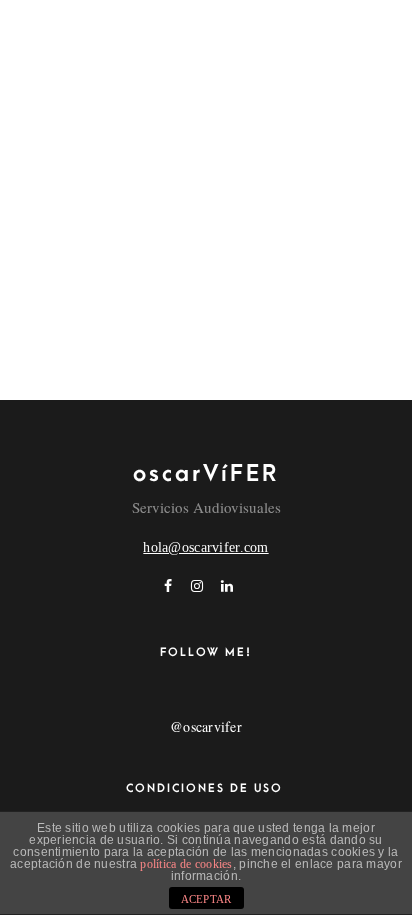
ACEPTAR (206, 899)
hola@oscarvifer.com (205, 547)
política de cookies (186, 864)
